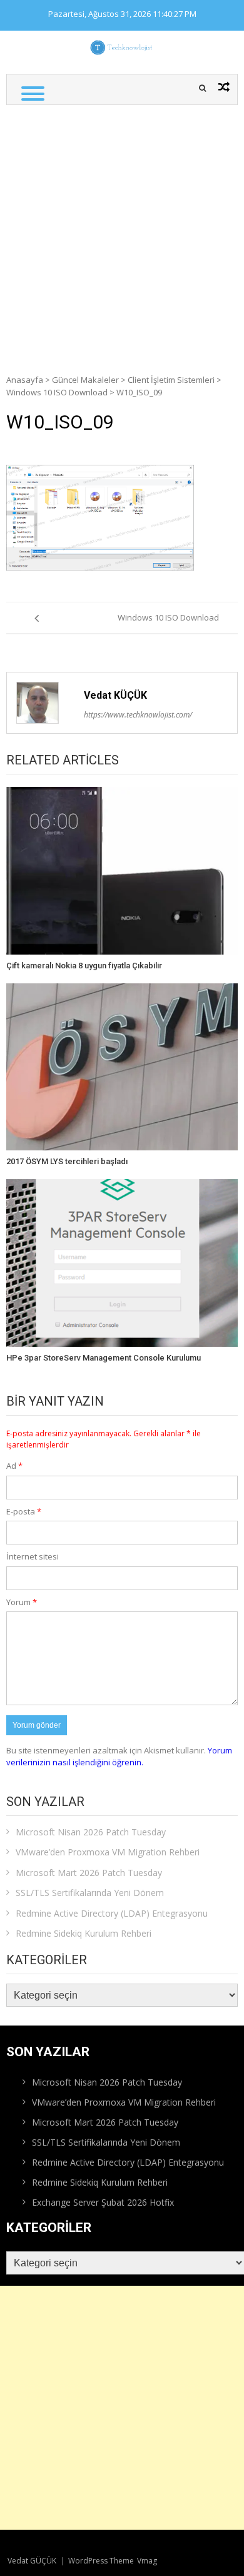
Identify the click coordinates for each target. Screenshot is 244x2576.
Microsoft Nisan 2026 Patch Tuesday (91, 1832)
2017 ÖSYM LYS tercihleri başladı (67, 1161)
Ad (14, 1466)
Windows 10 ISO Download (57, 392)
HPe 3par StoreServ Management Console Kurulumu (104, 1358)
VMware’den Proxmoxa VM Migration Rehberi (108, 1852)
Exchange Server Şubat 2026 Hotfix (103, 2202)
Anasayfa (25, 380)
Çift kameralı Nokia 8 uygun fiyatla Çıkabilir (84, 966)
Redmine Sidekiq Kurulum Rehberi (84, 1933)
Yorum (22, 1602)
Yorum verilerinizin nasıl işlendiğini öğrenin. (119, 1757)
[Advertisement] (122, 233)
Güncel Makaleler (85, 380)
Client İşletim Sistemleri (171, 380)
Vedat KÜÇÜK (115, 695)
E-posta (24, 1511)
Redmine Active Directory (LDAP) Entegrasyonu (112, 1913)
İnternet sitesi (33, 1556)
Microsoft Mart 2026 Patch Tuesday (89, 1873)
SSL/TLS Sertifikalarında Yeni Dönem (90, 1893)
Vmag (147, 2561)
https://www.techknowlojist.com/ (138, 715)
